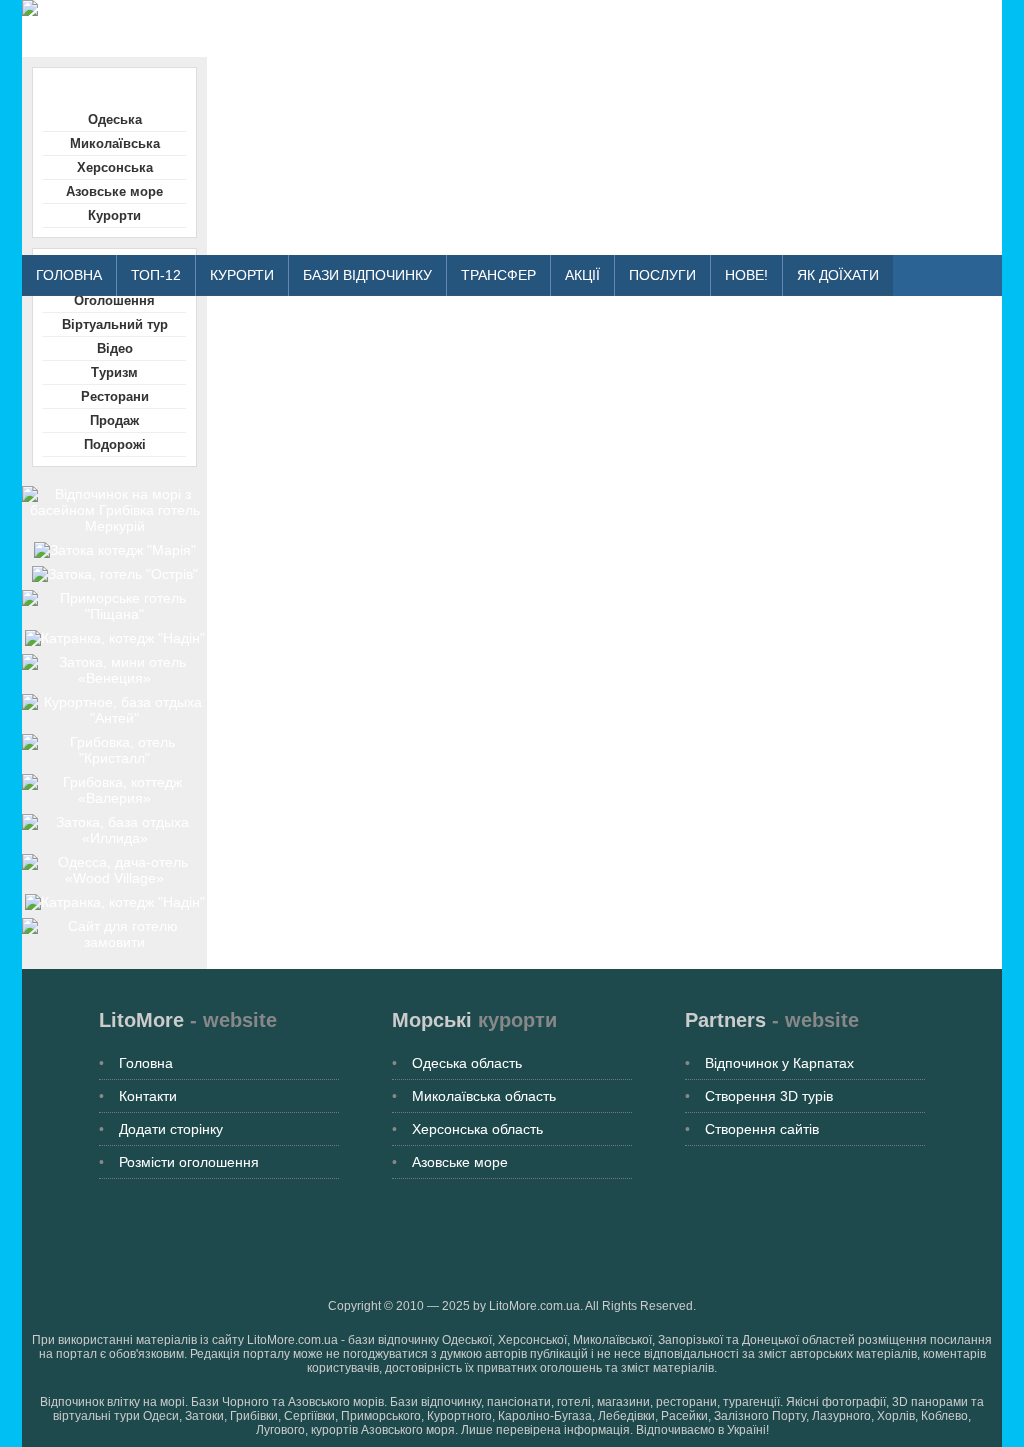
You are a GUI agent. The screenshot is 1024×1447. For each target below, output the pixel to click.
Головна (69, 275)
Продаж (114, 420)
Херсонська (115, 167)
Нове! (746, 275)
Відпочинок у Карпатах (779, 1063)
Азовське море (114, 191)
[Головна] (381, 8)
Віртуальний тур (115, 324)
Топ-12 (156, 275)
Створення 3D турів (769, 1096)
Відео (115, 348)
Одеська (115, 119)
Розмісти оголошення (189, 1162)
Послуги (662, 275)
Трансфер (498, 275)
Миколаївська (115, 143)
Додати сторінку (171, 1129)
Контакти (148, 1096)
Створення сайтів (762, 1129)
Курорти (242, 275)
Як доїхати (838, 275)
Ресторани (115, 396)
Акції (582, 275)
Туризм (114, 372)
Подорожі (115, 444)
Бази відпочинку (367, 275)
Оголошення (114, 300)
